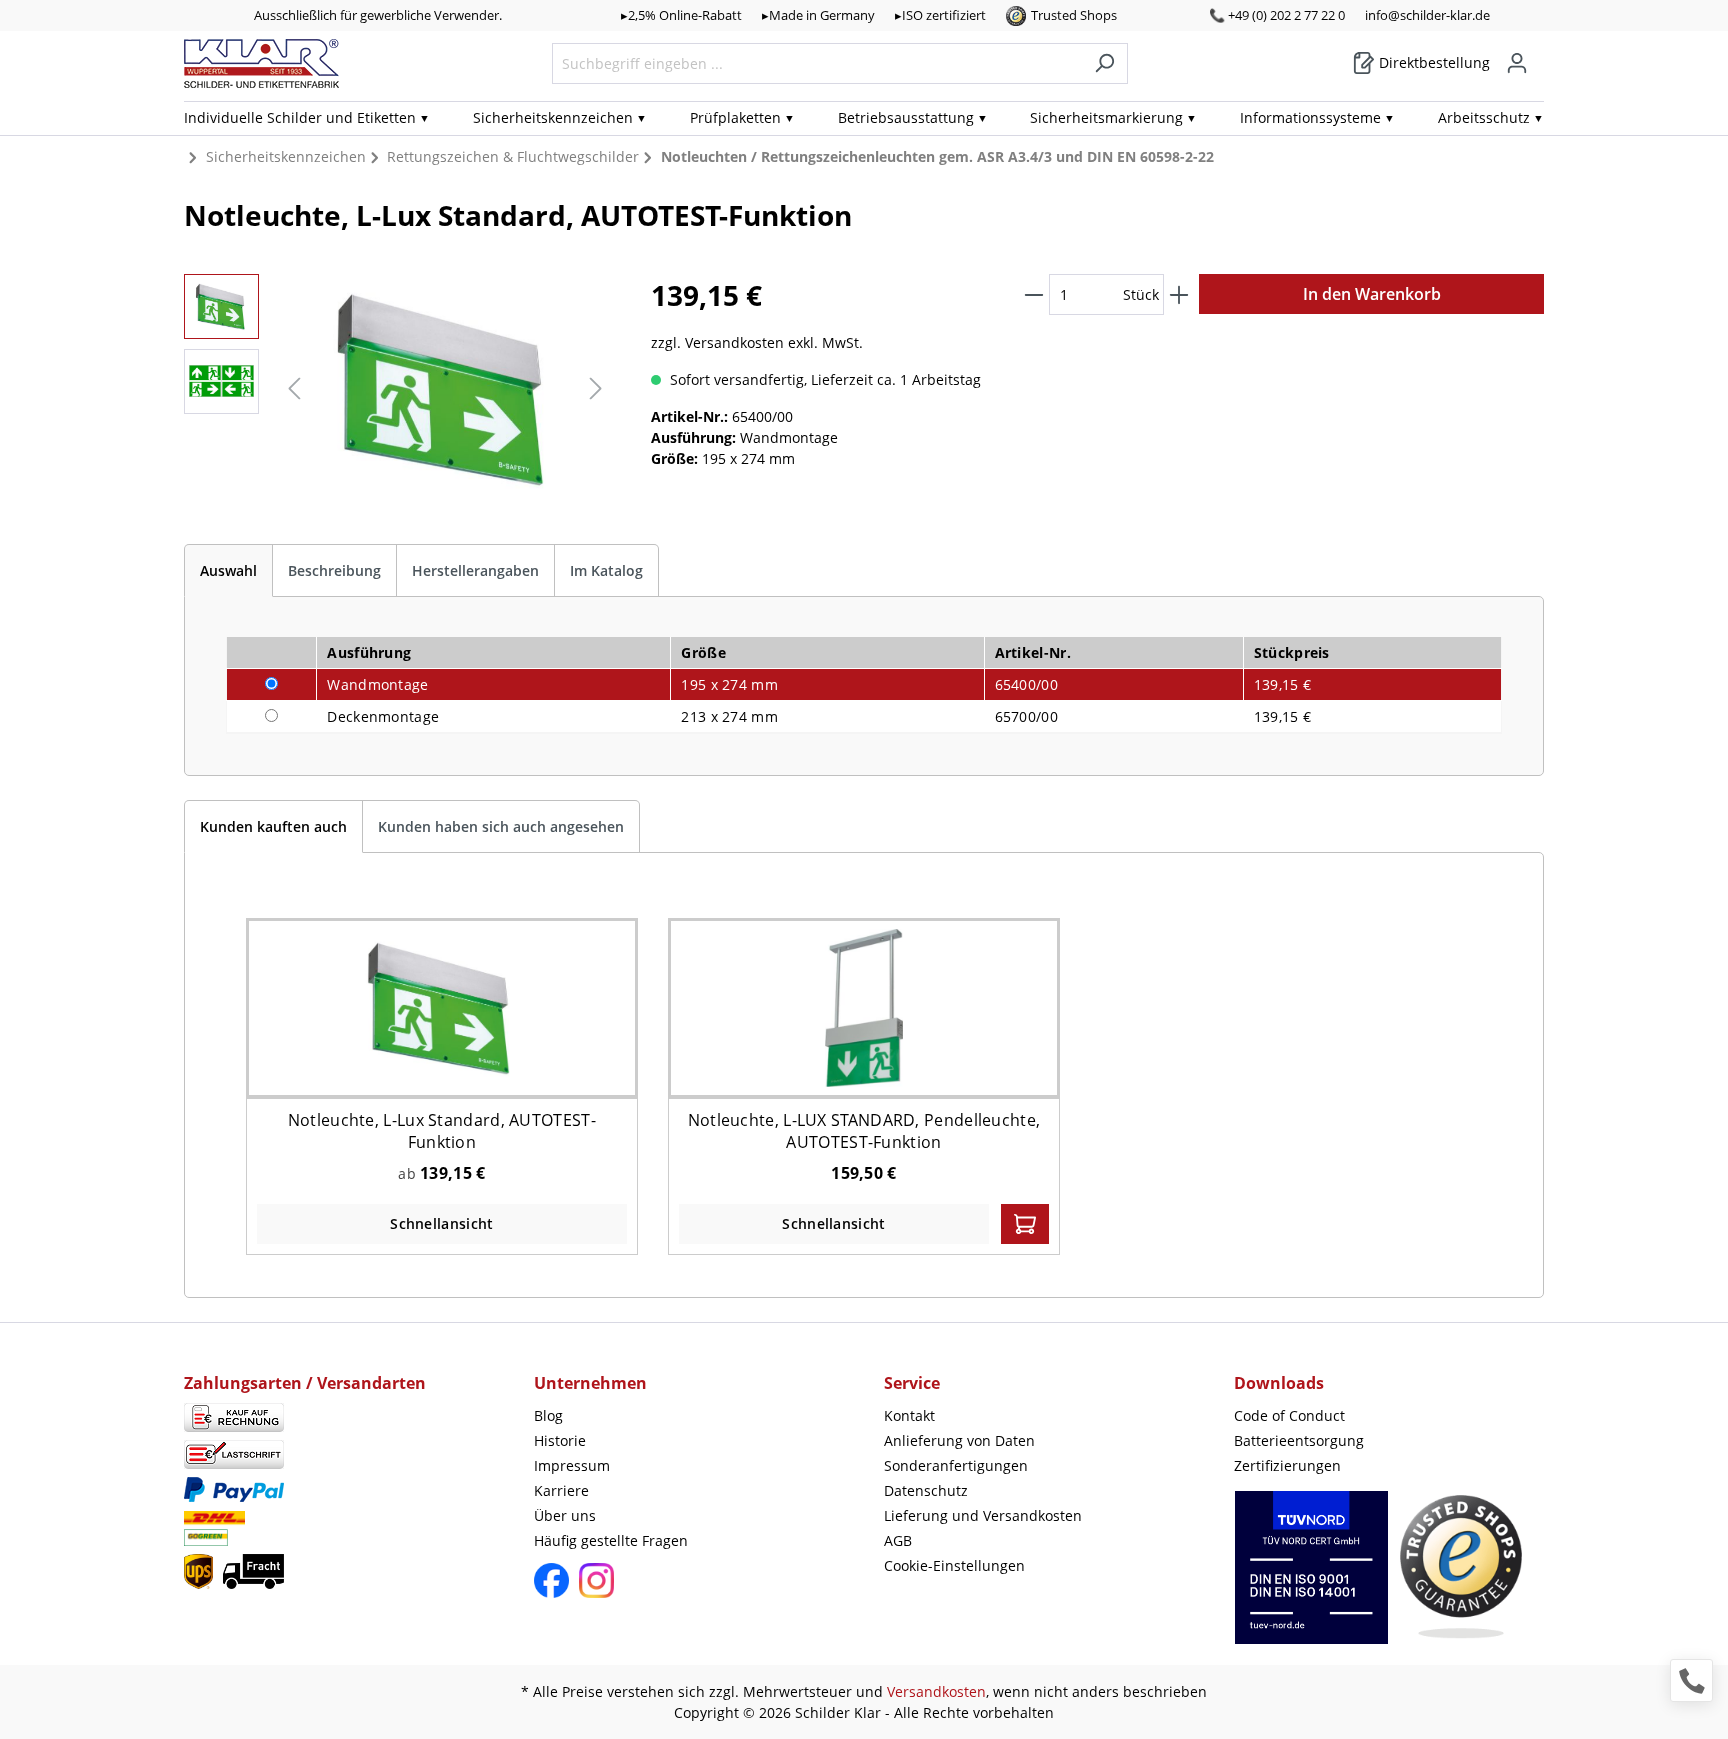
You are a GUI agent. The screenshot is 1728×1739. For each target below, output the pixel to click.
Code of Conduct (1289, 1415)
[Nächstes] (596, 388)
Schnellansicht (441, 1223)
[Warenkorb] (1538, 56)
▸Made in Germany (818, 15)
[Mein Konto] (1517, 63)
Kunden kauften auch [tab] (273, 826)
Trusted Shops (1074, 15)
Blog (548, 1415)
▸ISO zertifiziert (940, 15)
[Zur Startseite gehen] (261, 63)
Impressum (572, 1465)
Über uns (565, 1515)
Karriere (561, 1490)
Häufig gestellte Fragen (611, 1540)
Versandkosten (936, 1691)
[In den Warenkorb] (1025, 1224)
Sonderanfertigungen (956, 1465)
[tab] (228, 570)
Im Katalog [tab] (606, 570)
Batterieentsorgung (1299, 1440)
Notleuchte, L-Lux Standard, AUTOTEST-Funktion (442, 1131)
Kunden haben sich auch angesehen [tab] (501, 826)
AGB (898, 1540)
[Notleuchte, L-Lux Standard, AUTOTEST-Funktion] (441, 1007)
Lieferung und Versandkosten (983, 1515)
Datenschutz (926, 1490)
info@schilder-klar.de (1427, 15)
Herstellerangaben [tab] (475, 570)
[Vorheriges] (294, 388)
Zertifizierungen (1287, 1465)
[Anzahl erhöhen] (1179, 294)
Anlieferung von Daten (959, 1440)
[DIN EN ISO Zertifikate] (1311, 1577)
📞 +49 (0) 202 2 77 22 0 (1277, 15)
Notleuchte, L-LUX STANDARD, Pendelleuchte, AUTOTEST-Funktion (864, 1131)
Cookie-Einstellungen (954, 1565)
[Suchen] (1104, 63)
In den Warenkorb (1372, 294)
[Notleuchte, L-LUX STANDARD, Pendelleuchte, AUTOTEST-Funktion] (864, 1007)
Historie (560, 1440)
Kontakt (909, 1415)
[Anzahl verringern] (1034, 294)
